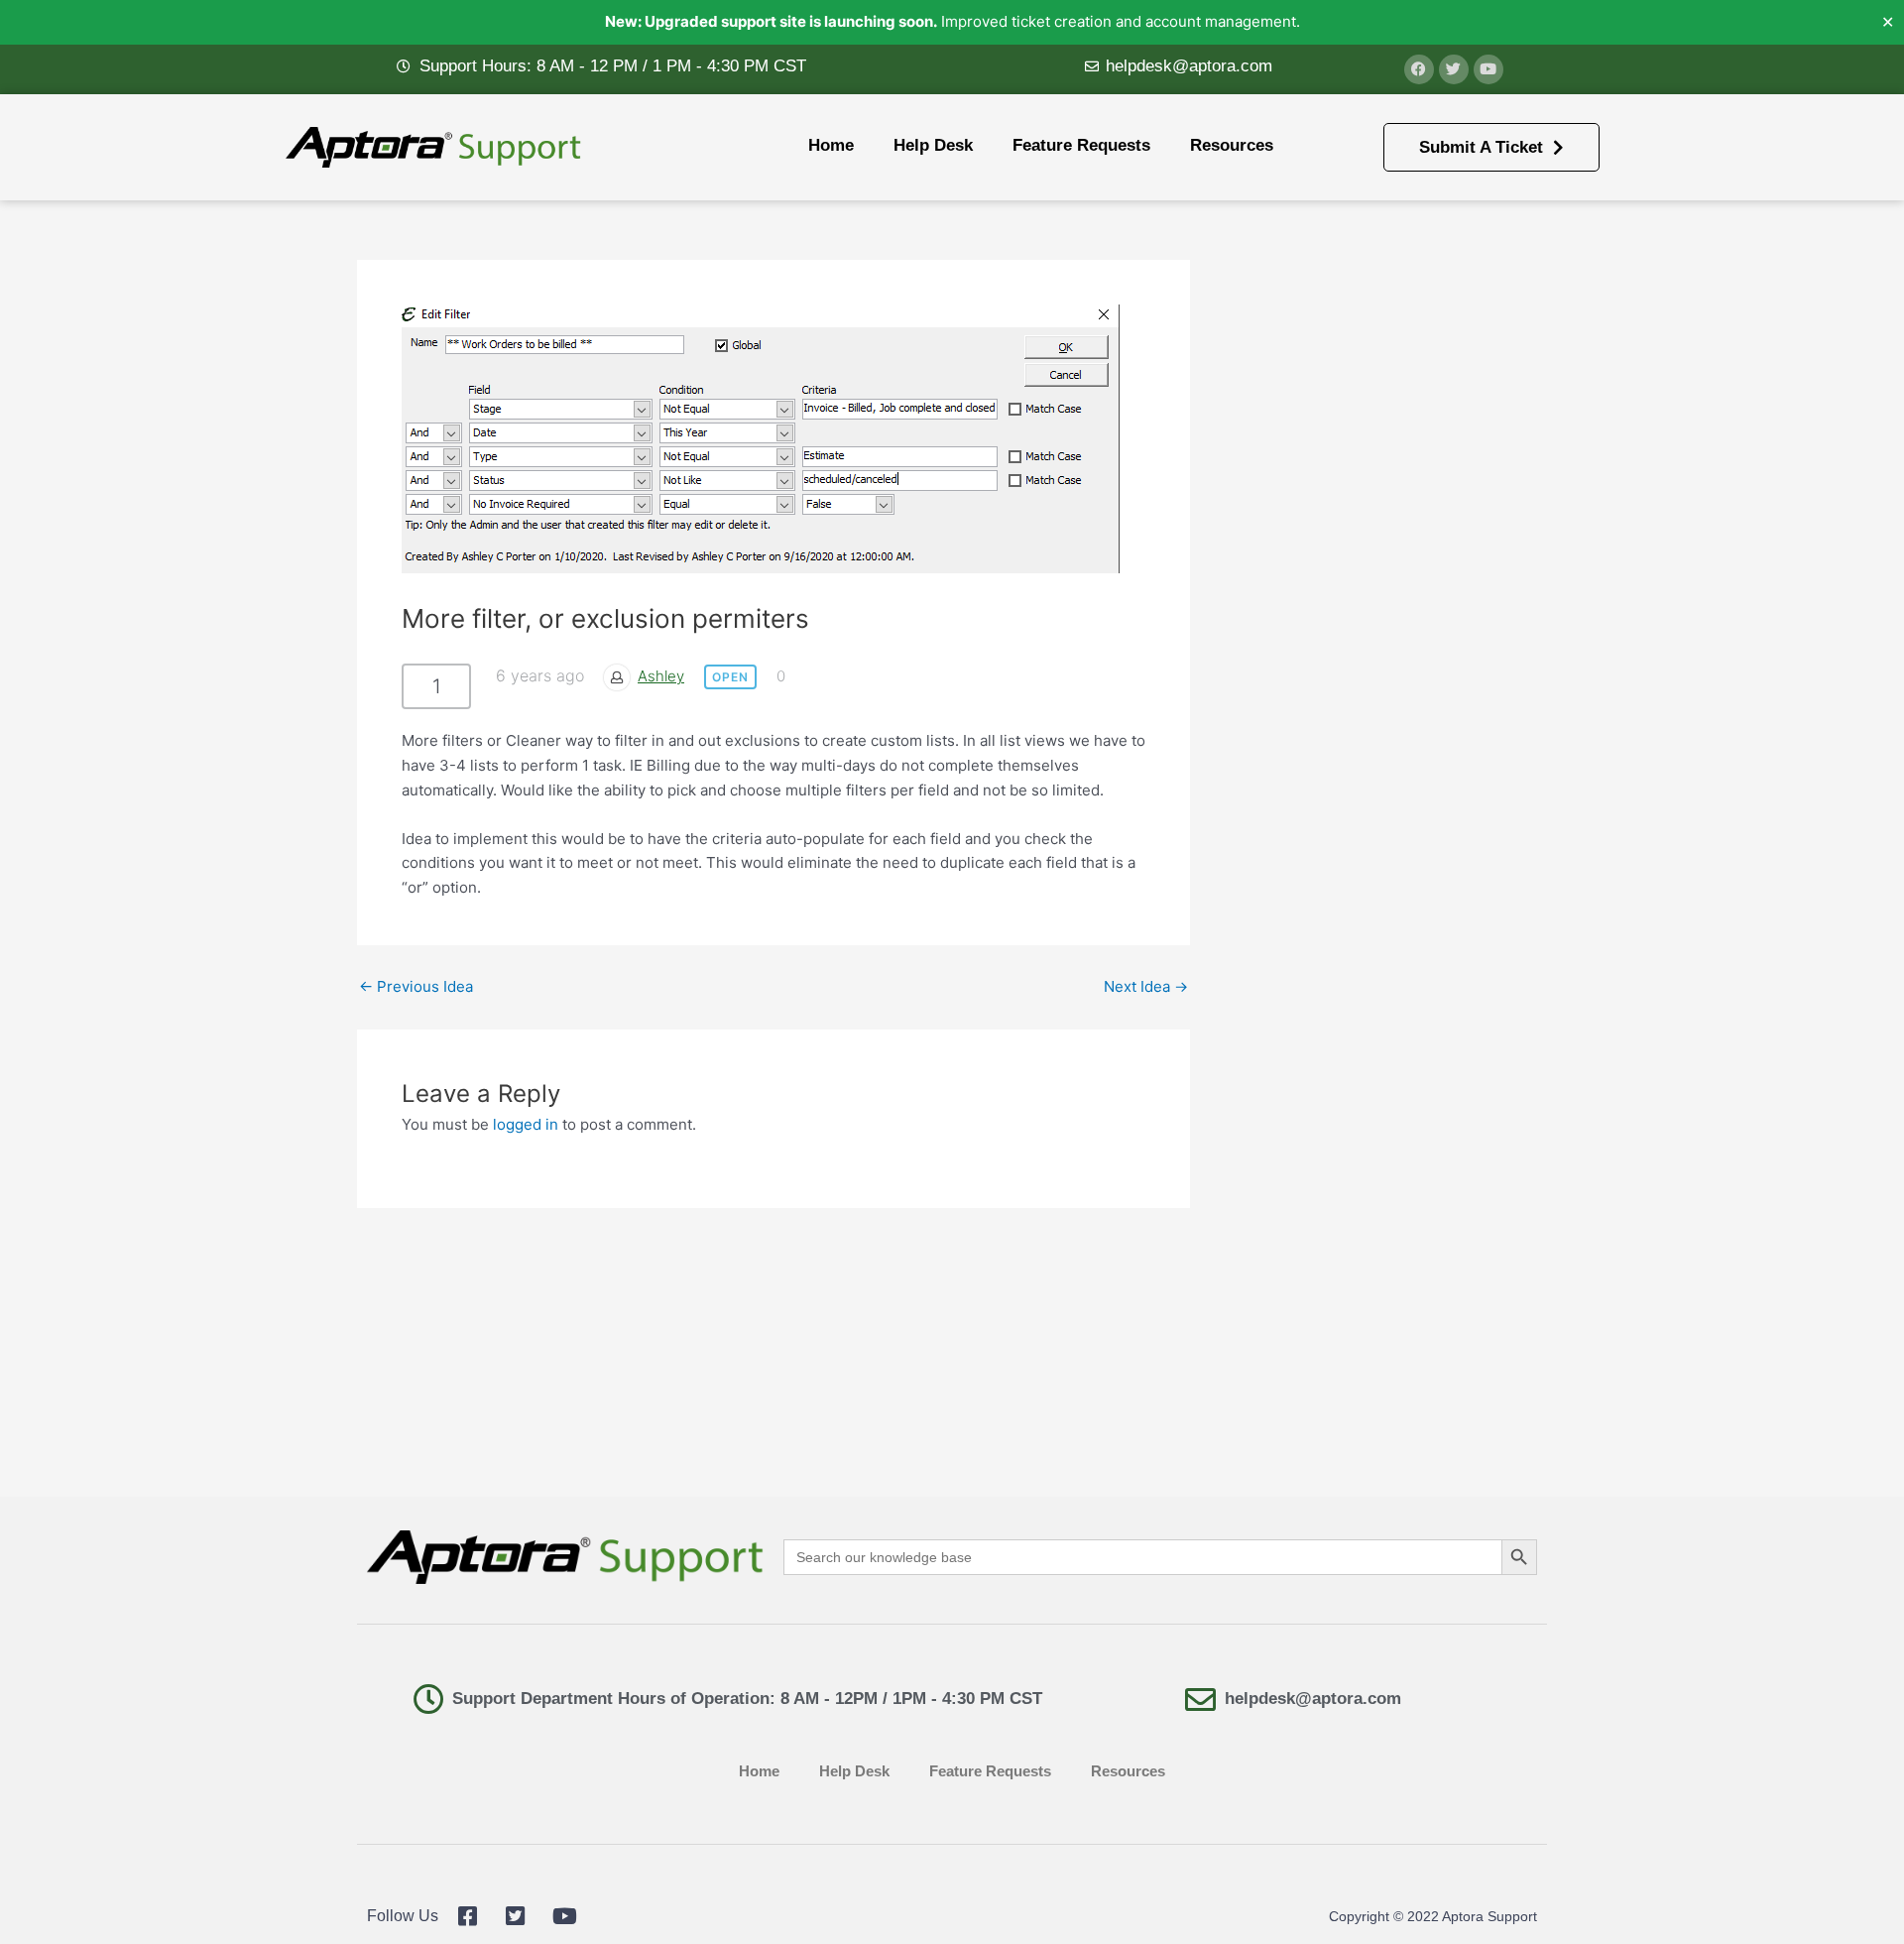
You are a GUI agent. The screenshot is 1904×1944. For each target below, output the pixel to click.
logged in (526, 1124)
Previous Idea (416, 986)
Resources (1232, 145)
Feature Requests (1081, 145)
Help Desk (933, 145)
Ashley (661, 676)
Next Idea (1146, 986)
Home (831, 145)
